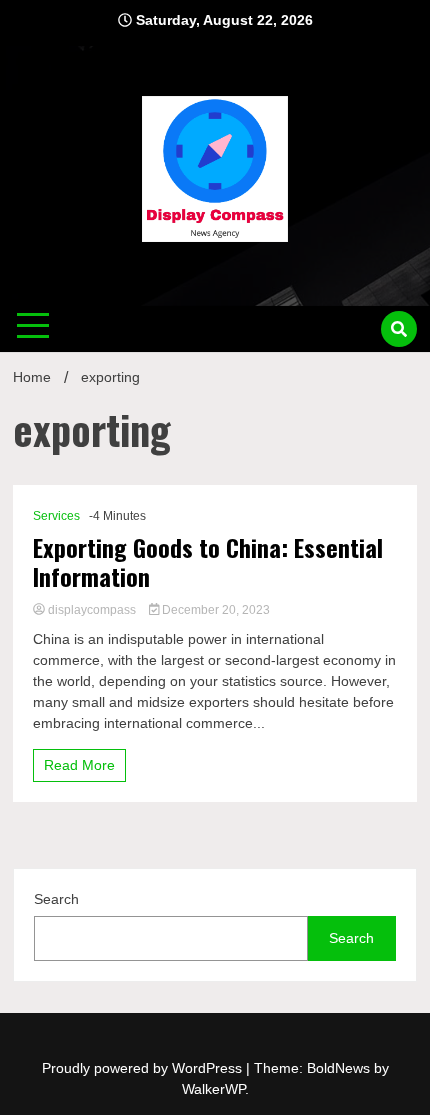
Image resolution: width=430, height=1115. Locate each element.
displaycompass (92, 610)
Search (56, 899)
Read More (79, 765)
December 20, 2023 (214, 610)
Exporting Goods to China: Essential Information (208, 562)
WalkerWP (213, 1089)
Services (56, 516)
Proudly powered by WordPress (144, 1068)
